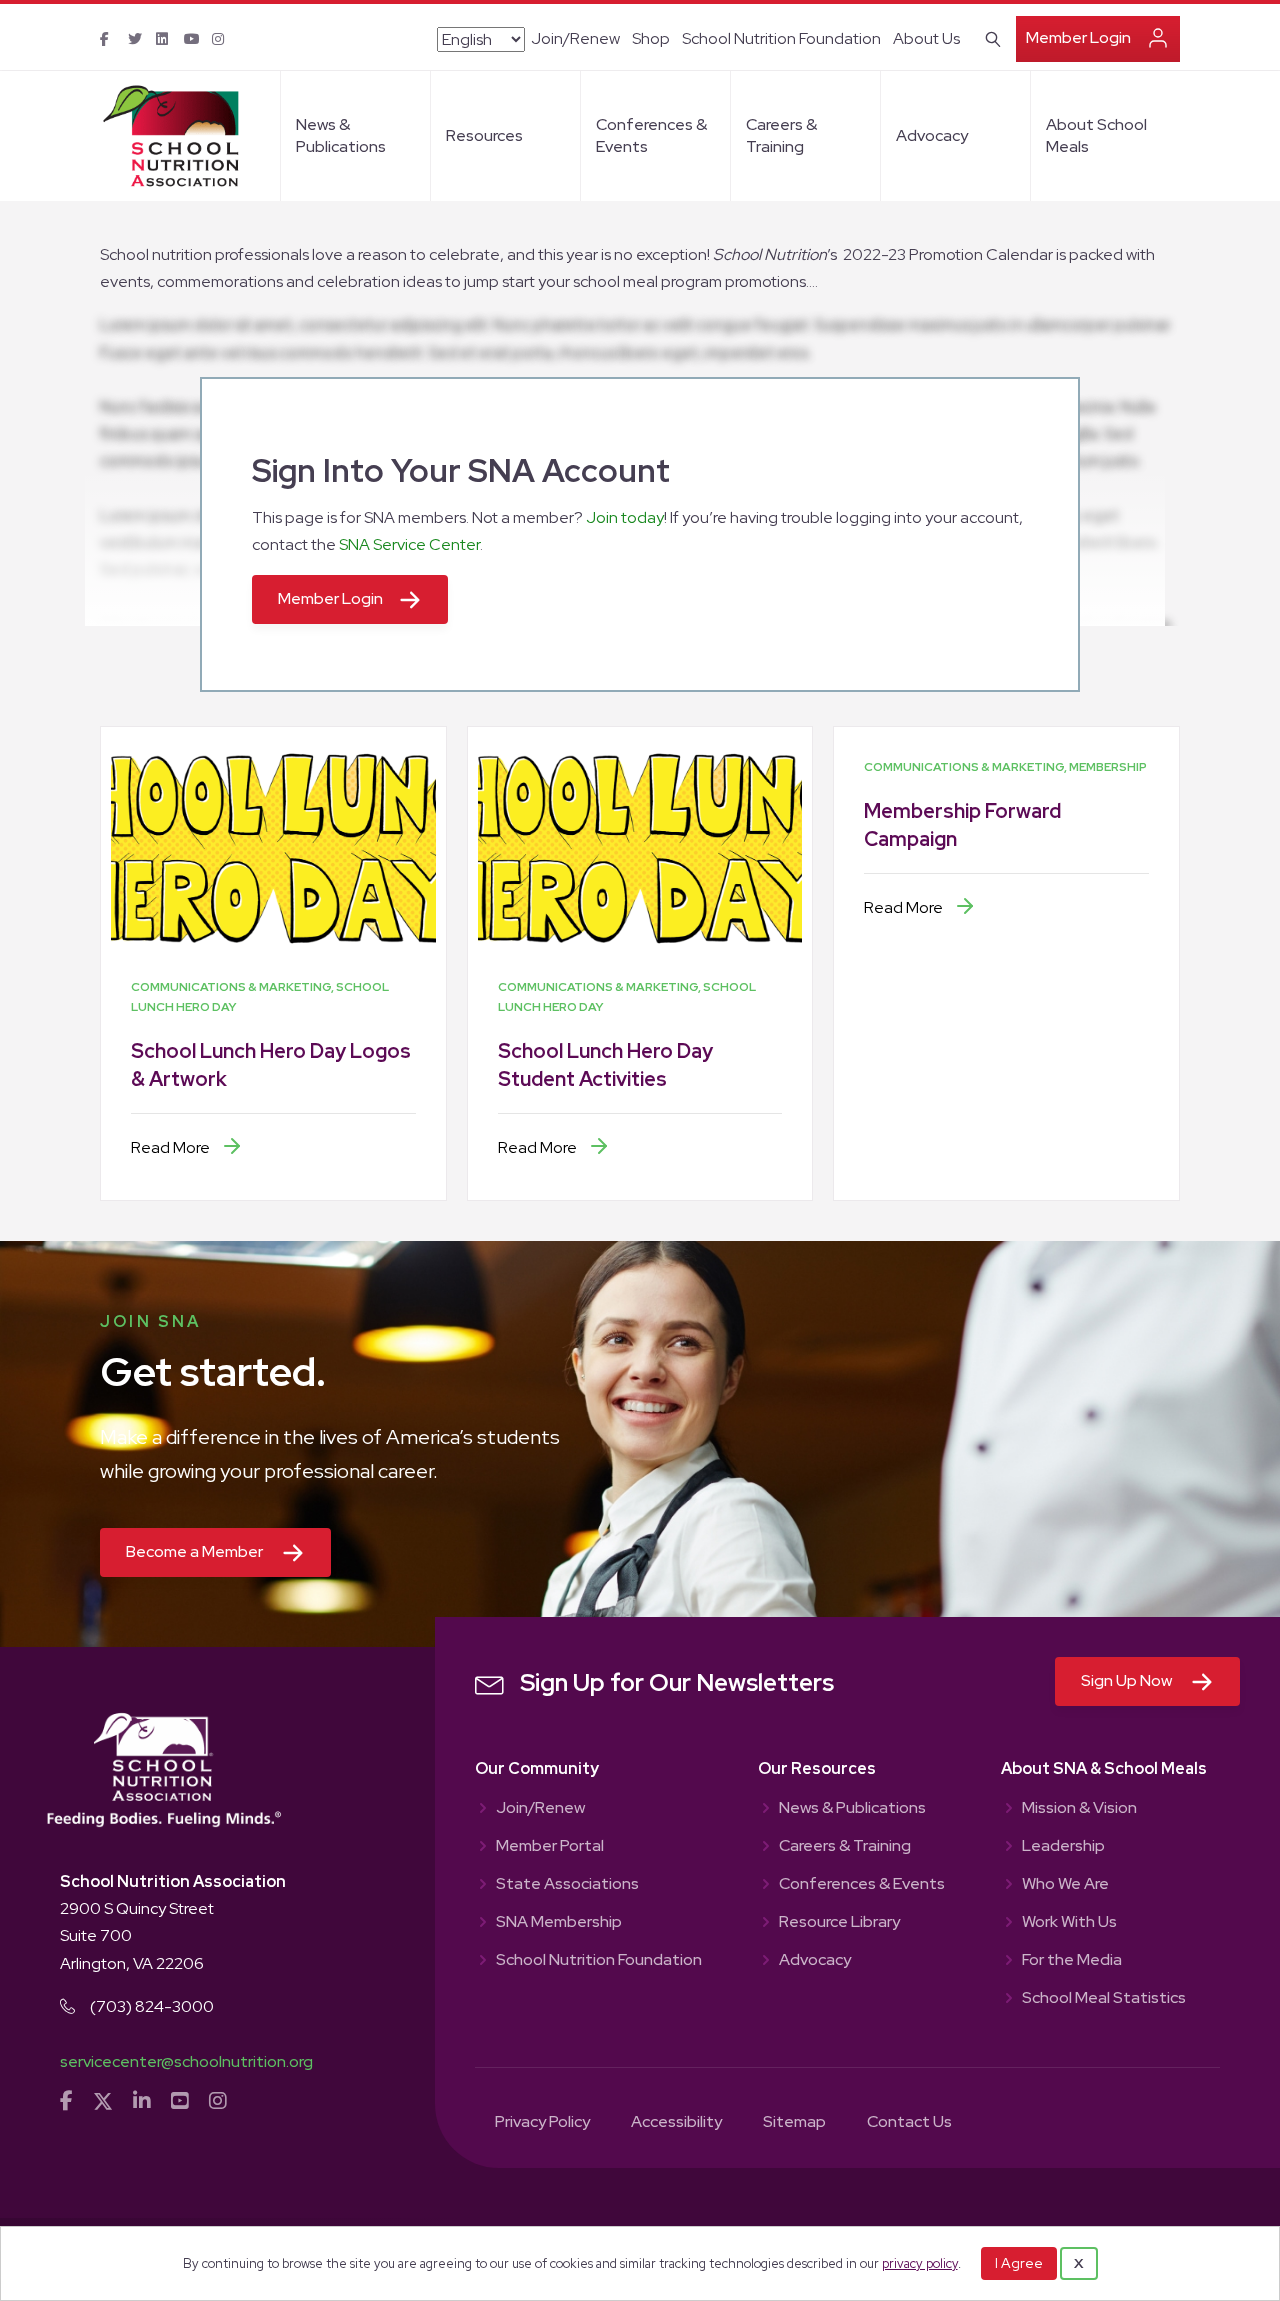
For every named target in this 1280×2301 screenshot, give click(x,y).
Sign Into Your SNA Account (461, 470)
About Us (926, 38)
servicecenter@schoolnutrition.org (186, 2061)
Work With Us (1069, 1923)
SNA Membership (559, 1923)
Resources (484, 135)
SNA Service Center (409, 544)
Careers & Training (781, 135)
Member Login (1078, 37)
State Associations (567, 1885)
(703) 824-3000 (152, 2006)
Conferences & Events (651, 135)
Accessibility (676, 2123)
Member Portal (550, 1847)
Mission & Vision (1079, 1809)
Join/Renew (575, 38)
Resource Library (839, 1923)
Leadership (1063, 1847)
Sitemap (794, 2123)
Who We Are (1065, 1885)
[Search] (989, 37)
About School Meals (1096, 135)
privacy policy (920, 2263)
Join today (625, 517)
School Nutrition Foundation (781, 38)
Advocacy (932, 135)
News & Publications (341, 135)
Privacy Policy (542, 2123)
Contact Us (909, 2123)
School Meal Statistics (1104, 1999)
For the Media (1072, 1961)
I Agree (1019, 2263)
